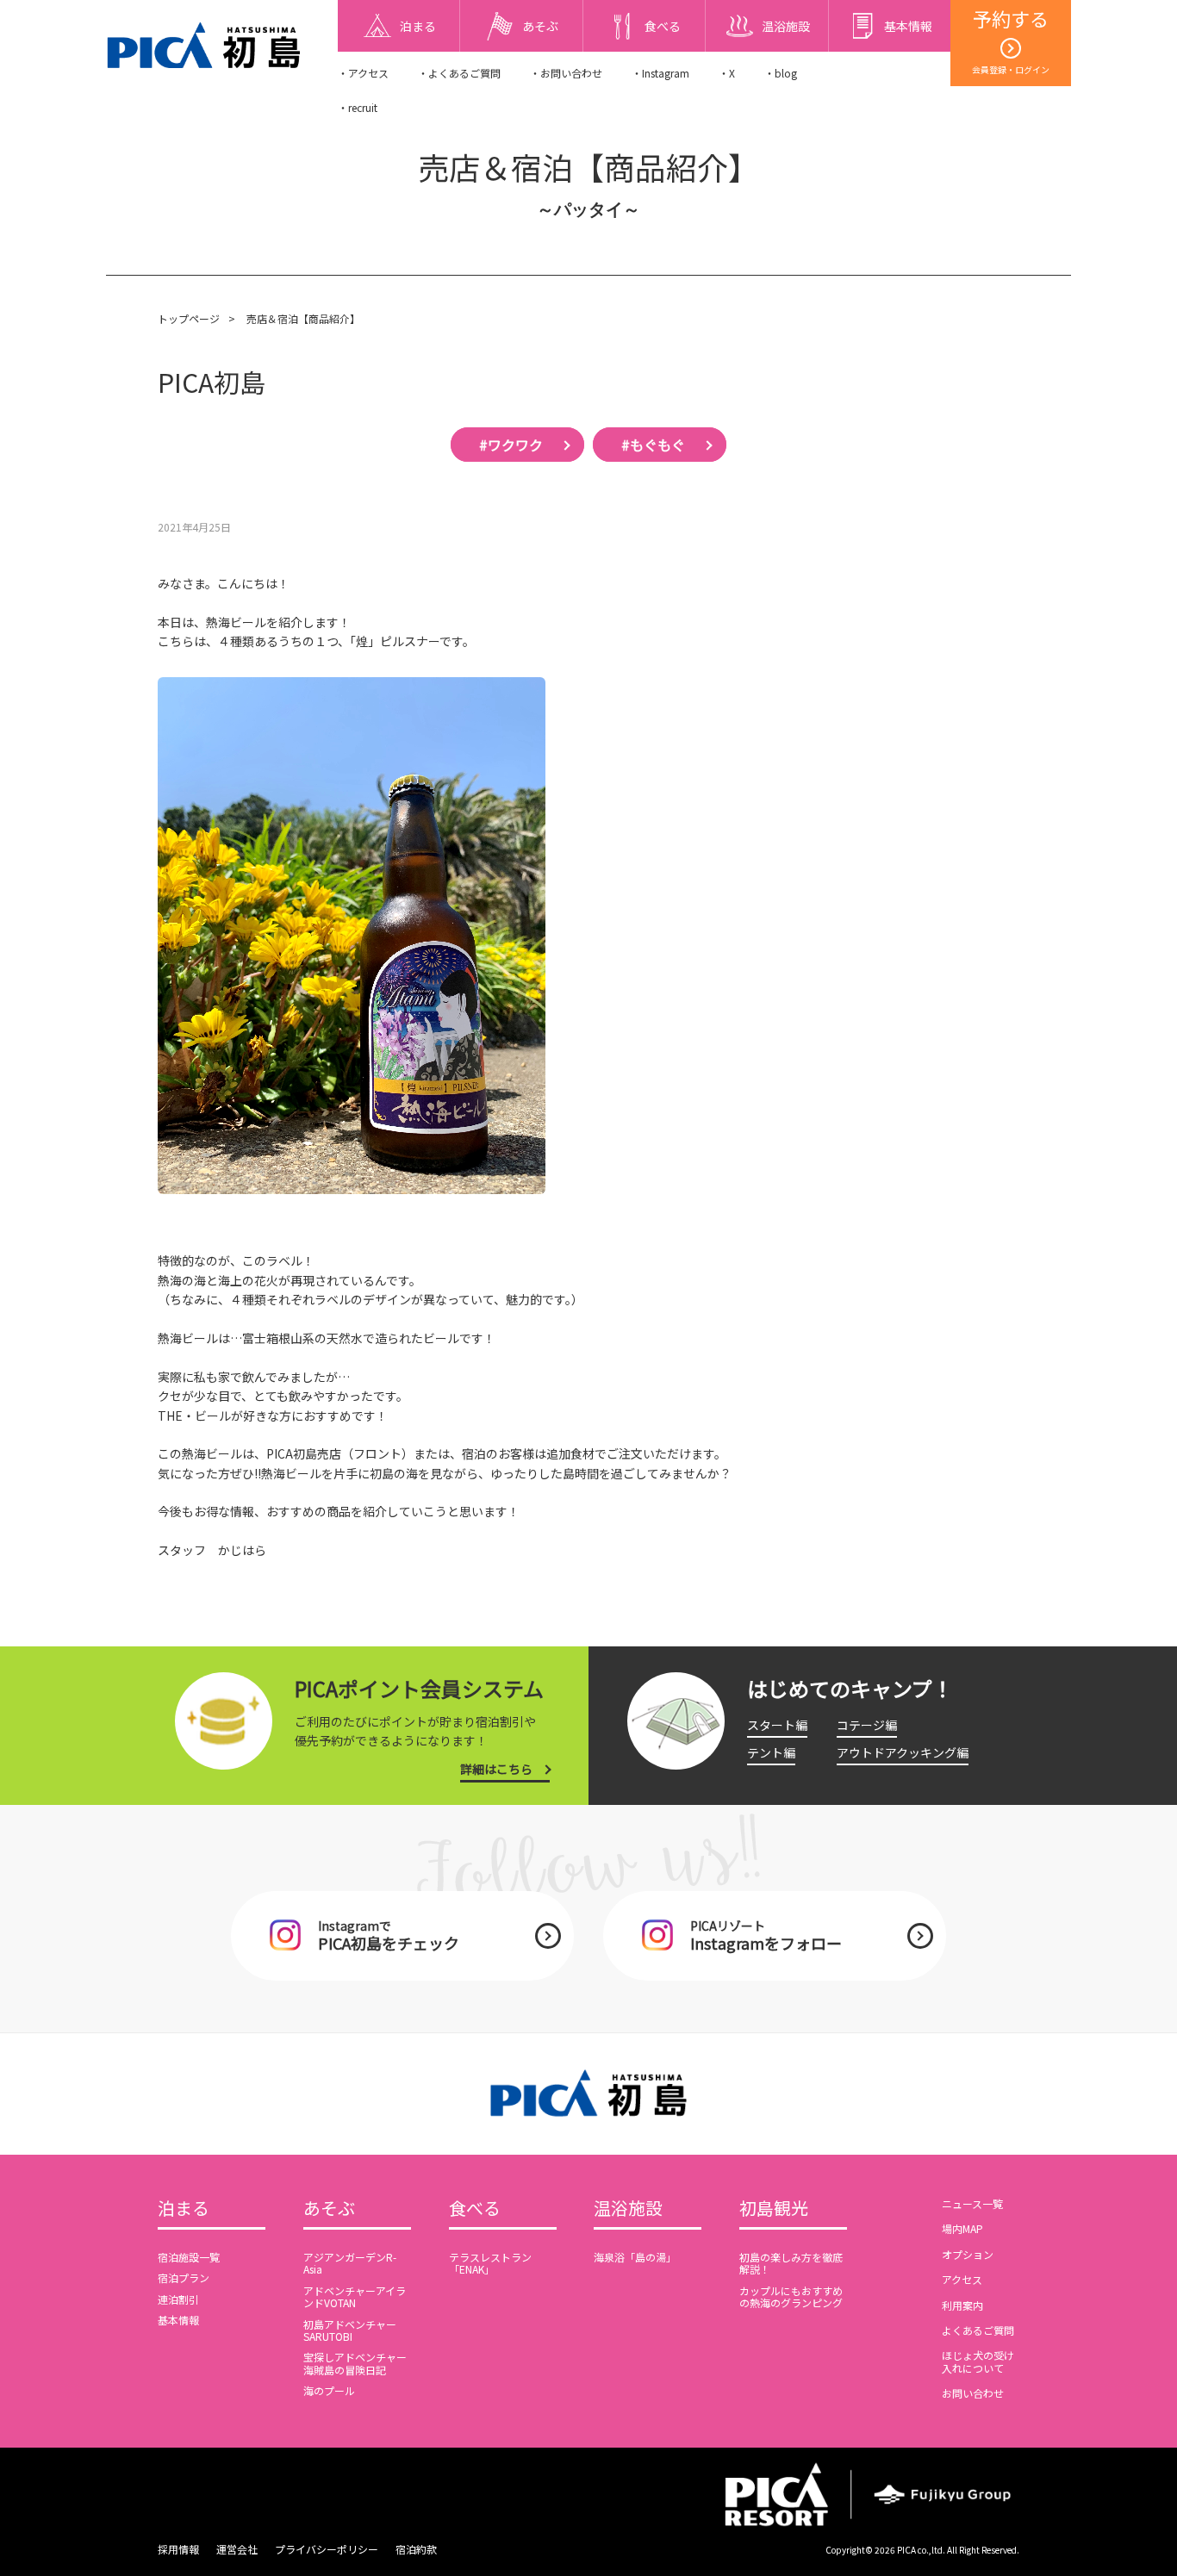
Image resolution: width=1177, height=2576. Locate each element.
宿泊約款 (416, 2549)
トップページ (189, 318)
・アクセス (363, 73)
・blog (781, 73)
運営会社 (237, 2549)
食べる (475, 2209)
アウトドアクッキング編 (903, 1752)
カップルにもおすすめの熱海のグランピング (791, 2296)
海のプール (329, 2390)
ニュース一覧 (972, 2203)
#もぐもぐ (653, 445)
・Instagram (660, 73)
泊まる (184, 2209)
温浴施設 (628, 2209)
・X (727, 73)
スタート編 (777, 1725)
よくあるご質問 (978, 2330)
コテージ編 (867, 1725)
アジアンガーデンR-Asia (350, 2263)
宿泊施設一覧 (189, 2257)
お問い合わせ (973, 2393)
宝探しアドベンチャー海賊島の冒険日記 (355, 2363)
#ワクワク (511, 445)
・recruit (358, 107)
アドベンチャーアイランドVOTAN (355, 2296)
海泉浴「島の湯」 (635, 2257)
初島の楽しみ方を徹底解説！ (791, 2263)
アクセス (962, 2279)
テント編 (771, 1752)
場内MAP (962, 2228)
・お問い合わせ (566, 73)
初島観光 (774, 2209)
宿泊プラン (184, 2277)
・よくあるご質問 (459, 73)
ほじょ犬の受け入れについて (978, 2361)
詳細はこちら (496, 1769)
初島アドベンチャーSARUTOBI (350, 2330)
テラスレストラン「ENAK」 (490, 2263)
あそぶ (329, 2209)
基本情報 (178, 2320)
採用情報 (178, 2549)
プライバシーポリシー (327, 2549)
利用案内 (962, 2305)
